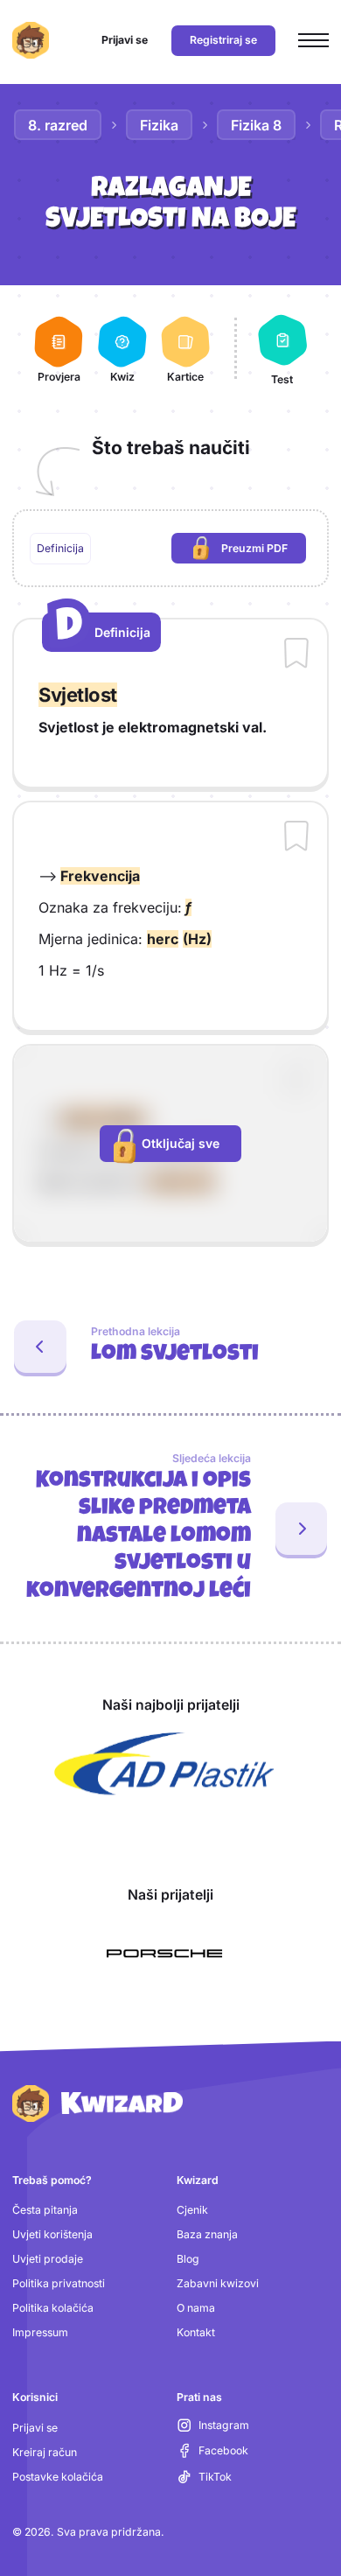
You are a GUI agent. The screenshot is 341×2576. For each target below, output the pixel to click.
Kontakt (196, 2332)
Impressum (40, 2332)
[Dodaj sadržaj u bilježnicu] (296, 654)
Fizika (159, 125)
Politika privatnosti (59, 2283)
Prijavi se (35, 2428)
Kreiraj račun (45, 2452)
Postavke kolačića (58, 2477)
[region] (171, 549)
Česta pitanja (45, 2210)
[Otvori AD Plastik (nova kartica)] (164, 1764)
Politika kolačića (53, 2308)
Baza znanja (207, 2234)
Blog (188, 2259)
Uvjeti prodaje (48, 2259)
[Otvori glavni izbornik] (313, 41)
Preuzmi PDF (264, 552)
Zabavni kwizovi (218, 2283)
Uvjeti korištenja (52, 2234)
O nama (196, 2308)
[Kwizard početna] (31, 40)
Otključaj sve (181, 1143)
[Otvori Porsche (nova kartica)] (164, 1953)
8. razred (58, 125)
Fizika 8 (256, 125)
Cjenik (192, 2210)
